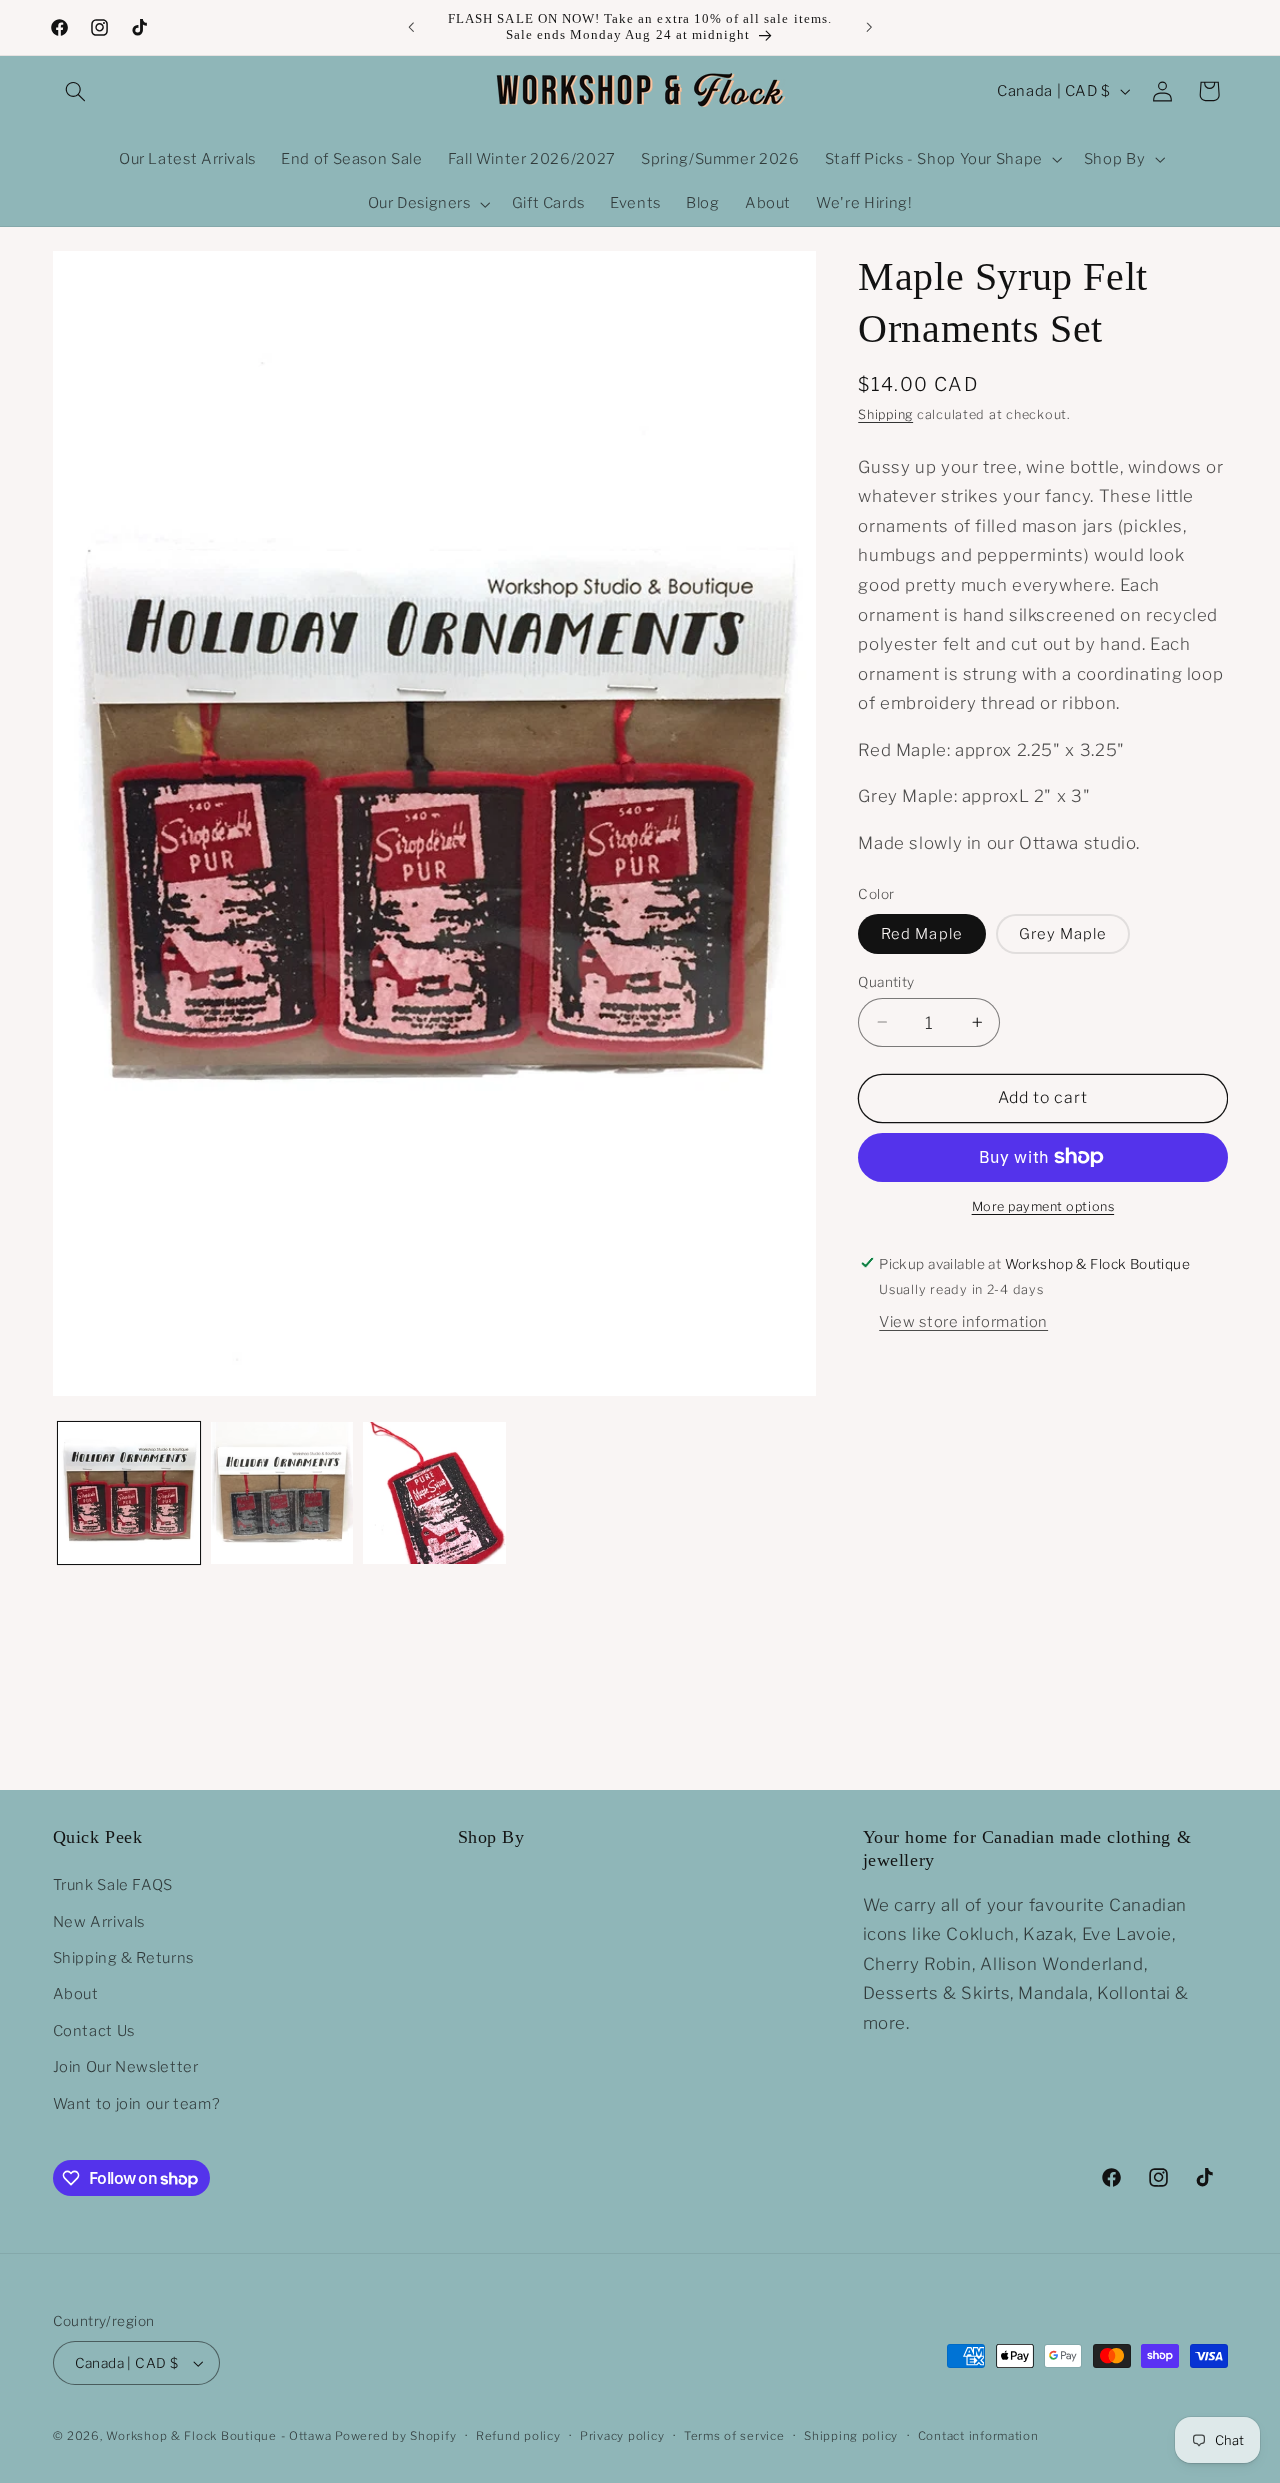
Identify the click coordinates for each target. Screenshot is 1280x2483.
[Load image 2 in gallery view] (282, 1493)
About (76, 1994)
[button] (76, 91)
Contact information (978, 2436)
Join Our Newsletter (126, 2067)
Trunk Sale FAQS (113, 1885)
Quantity (886, 981)
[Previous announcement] (411, 27)
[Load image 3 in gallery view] (434, 1493)
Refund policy (518, 2436)
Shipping (885, 414)
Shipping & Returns (123, 1958)
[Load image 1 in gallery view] (129, 1493)
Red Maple (921, 933)
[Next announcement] (869, 27)
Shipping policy (851, 2436)
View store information (963, 1322)
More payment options (1043, 1206)
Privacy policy (622, 2436)
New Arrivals (99, 1921)
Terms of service (734, 2436)
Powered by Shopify (395, 2436)
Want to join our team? (137, 2103)
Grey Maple (1063, 933)
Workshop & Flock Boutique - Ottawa (218, 2436)
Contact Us (94, 2031)
